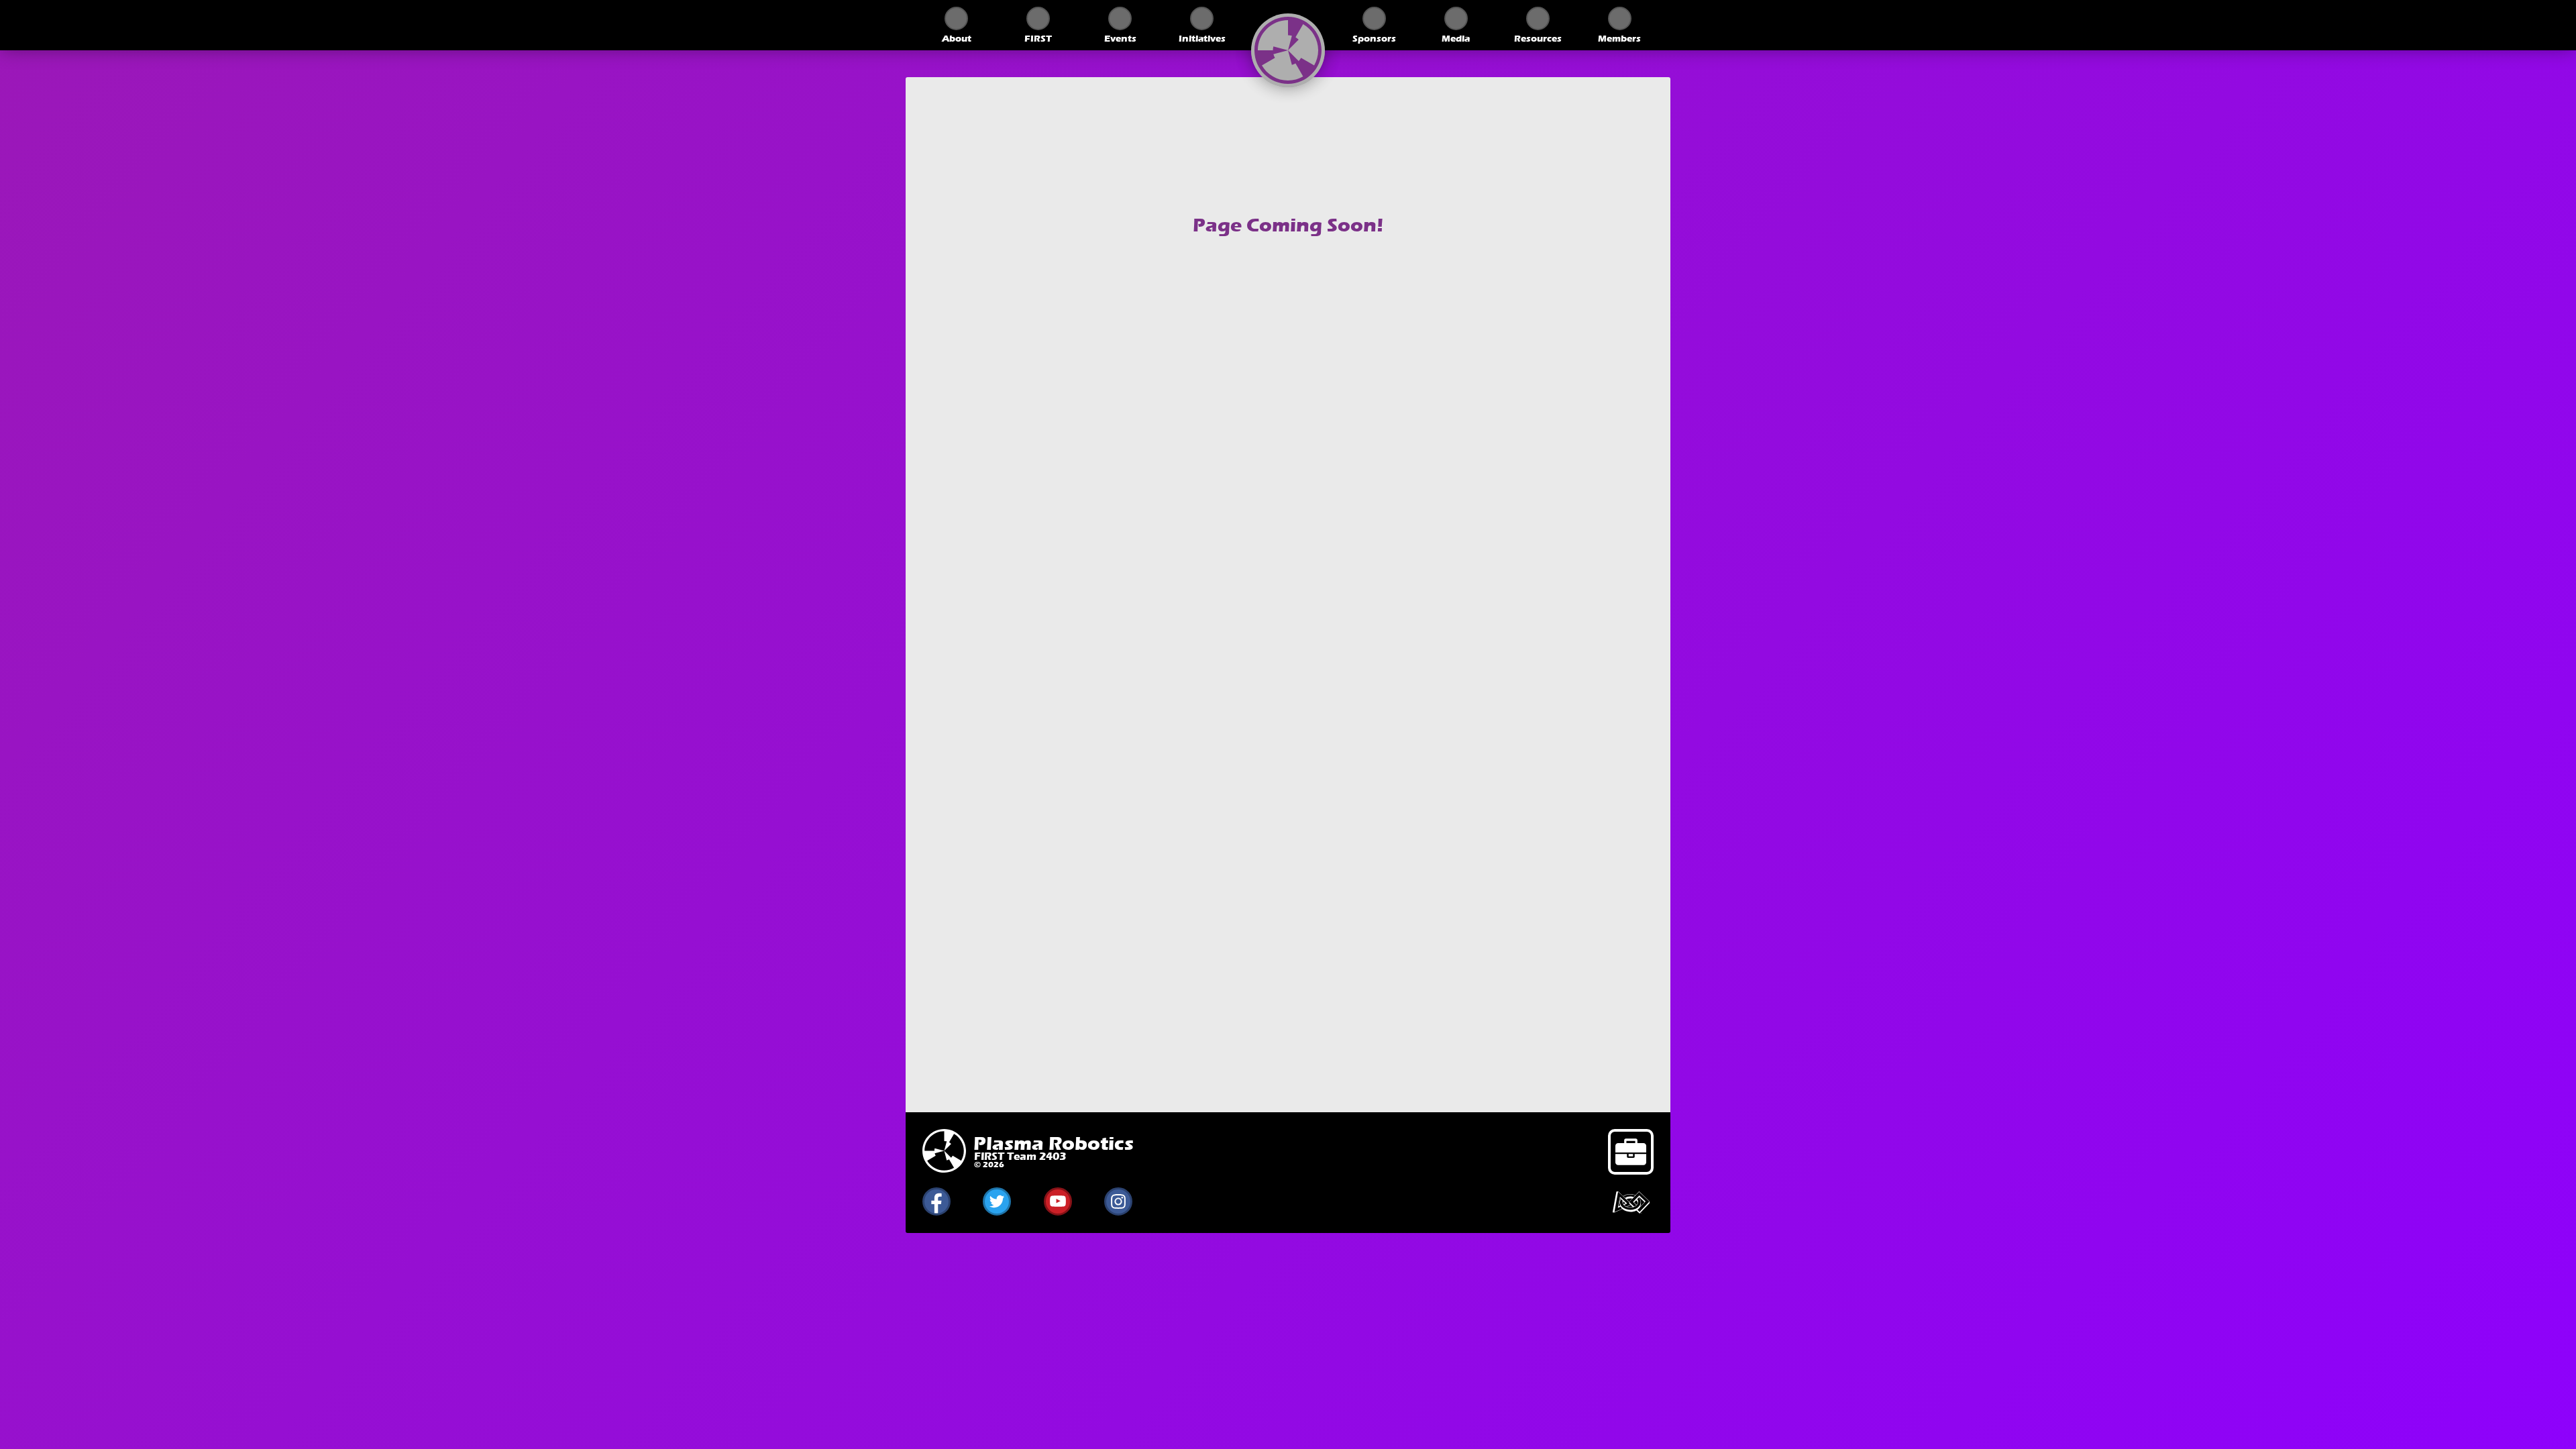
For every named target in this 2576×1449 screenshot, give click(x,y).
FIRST (1038, 39)
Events (1120, 39)
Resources (1538, 39)
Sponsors (1374, 39)
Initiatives (1202, 39)
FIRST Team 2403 (1020, 1156)
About (957, 39)
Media (1456, 39)
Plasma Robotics (1054, 1144)
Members (1619, 39)
